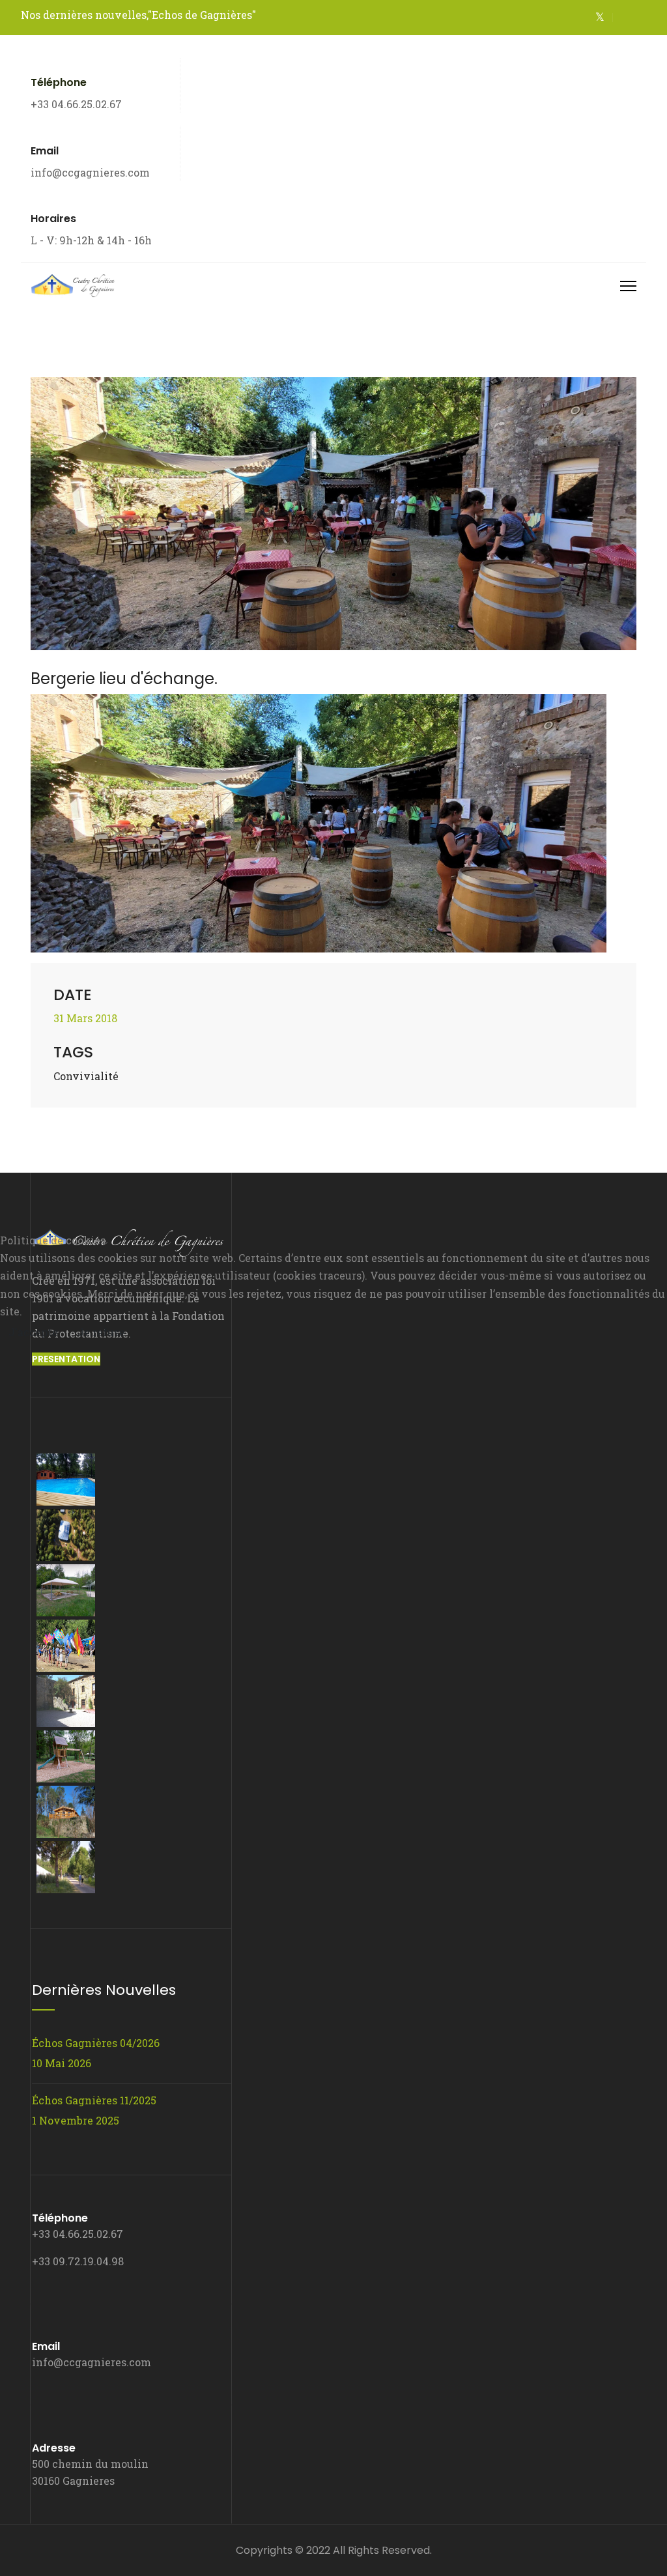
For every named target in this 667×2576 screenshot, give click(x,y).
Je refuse (101, 1332)
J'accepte (33, 1332)
